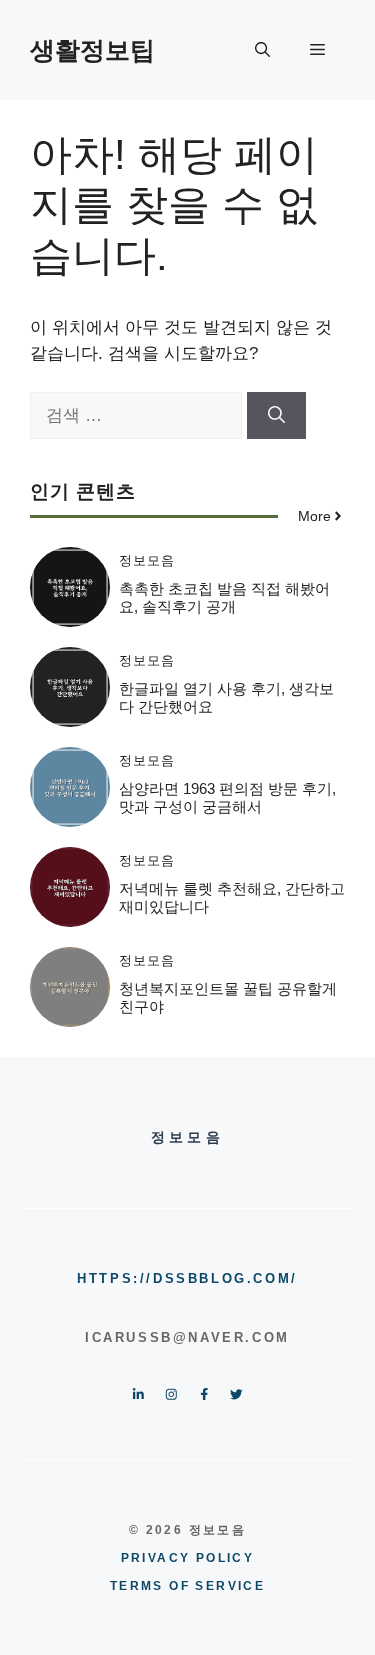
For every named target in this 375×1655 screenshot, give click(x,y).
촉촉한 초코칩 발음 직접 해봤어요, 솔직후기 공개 (224, 597)
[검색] (276, 416)
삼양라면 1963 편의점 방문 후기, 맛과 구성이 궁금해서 (227, 797)
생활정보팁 (92, 50)
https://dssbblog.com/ (187, 1278)
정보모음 (147, 560)
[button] (262, 50)
